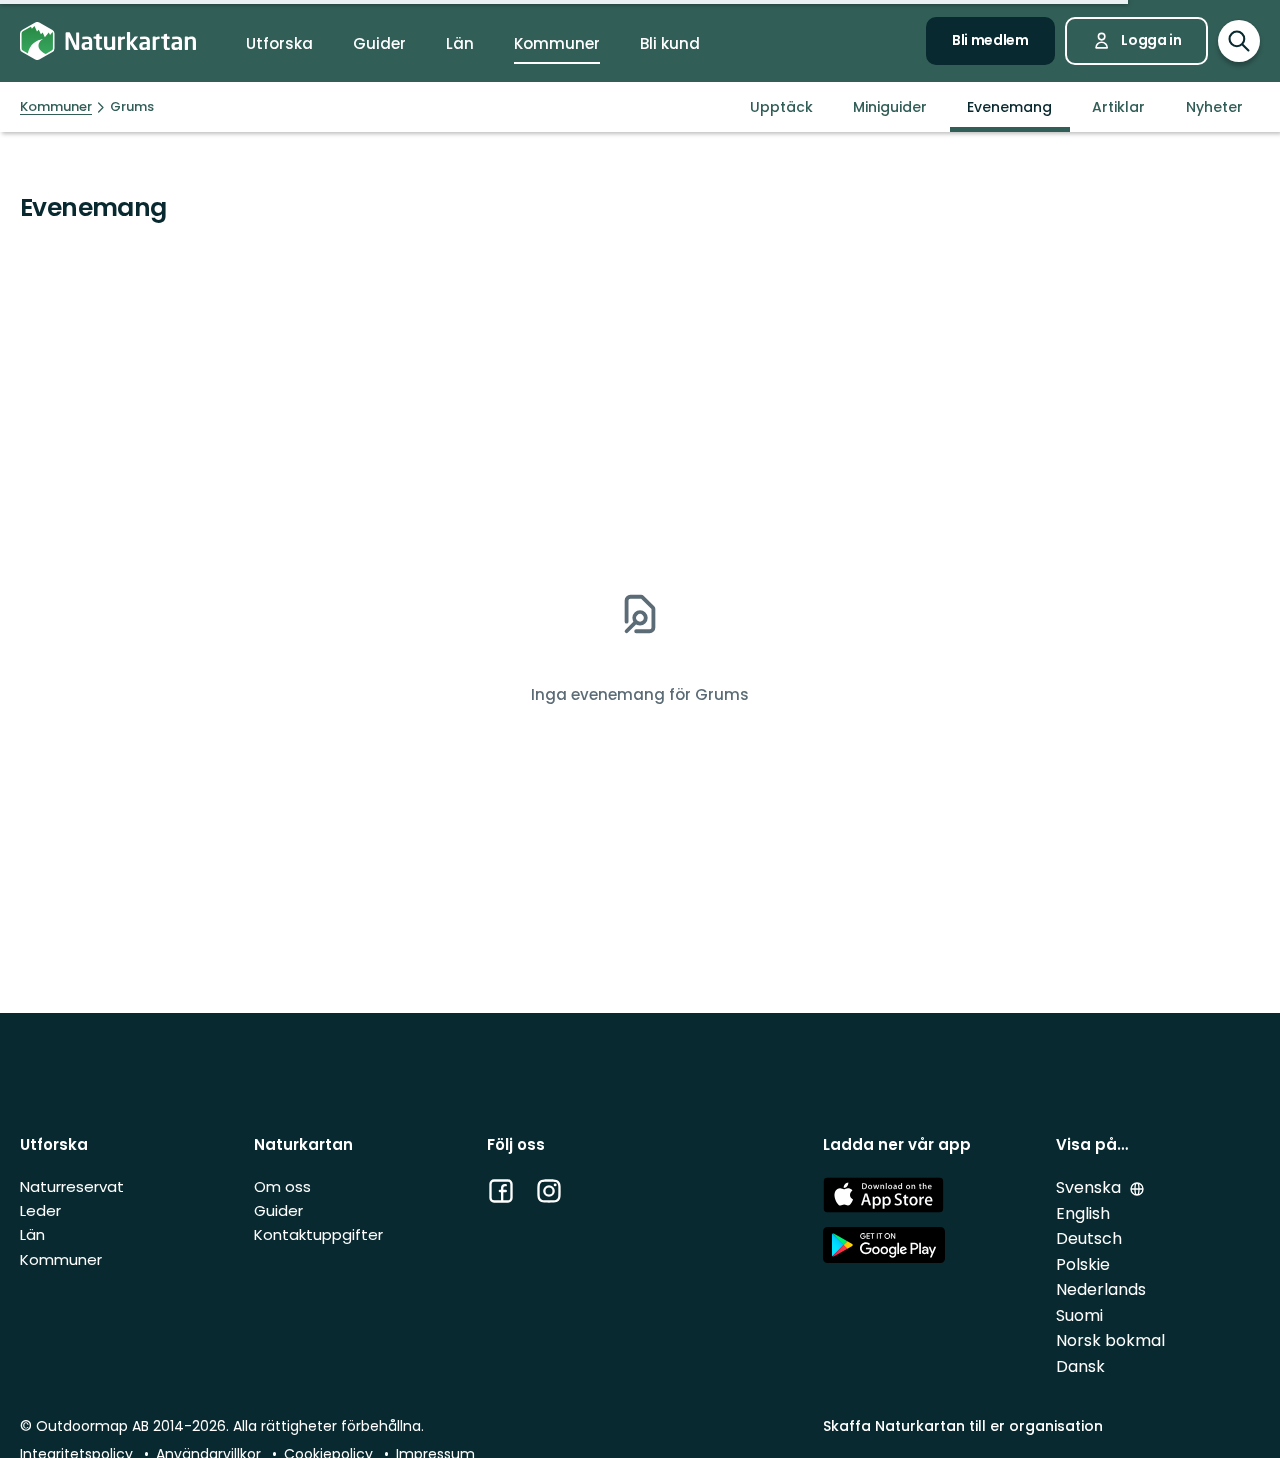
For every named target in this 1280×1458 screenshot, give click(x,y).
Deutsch (1089, 1238)
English (1083, 1213)
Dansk (1080, 1366)
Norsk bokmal (1110, 1340)
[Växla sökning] (1239, 41)
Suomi (1079, 1315)
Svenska (1090, 1187)
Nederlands (1101, 1289)
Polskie (1083, 1264)
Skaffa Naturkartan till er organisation (963, 1426)
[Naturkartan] (108, 41)
